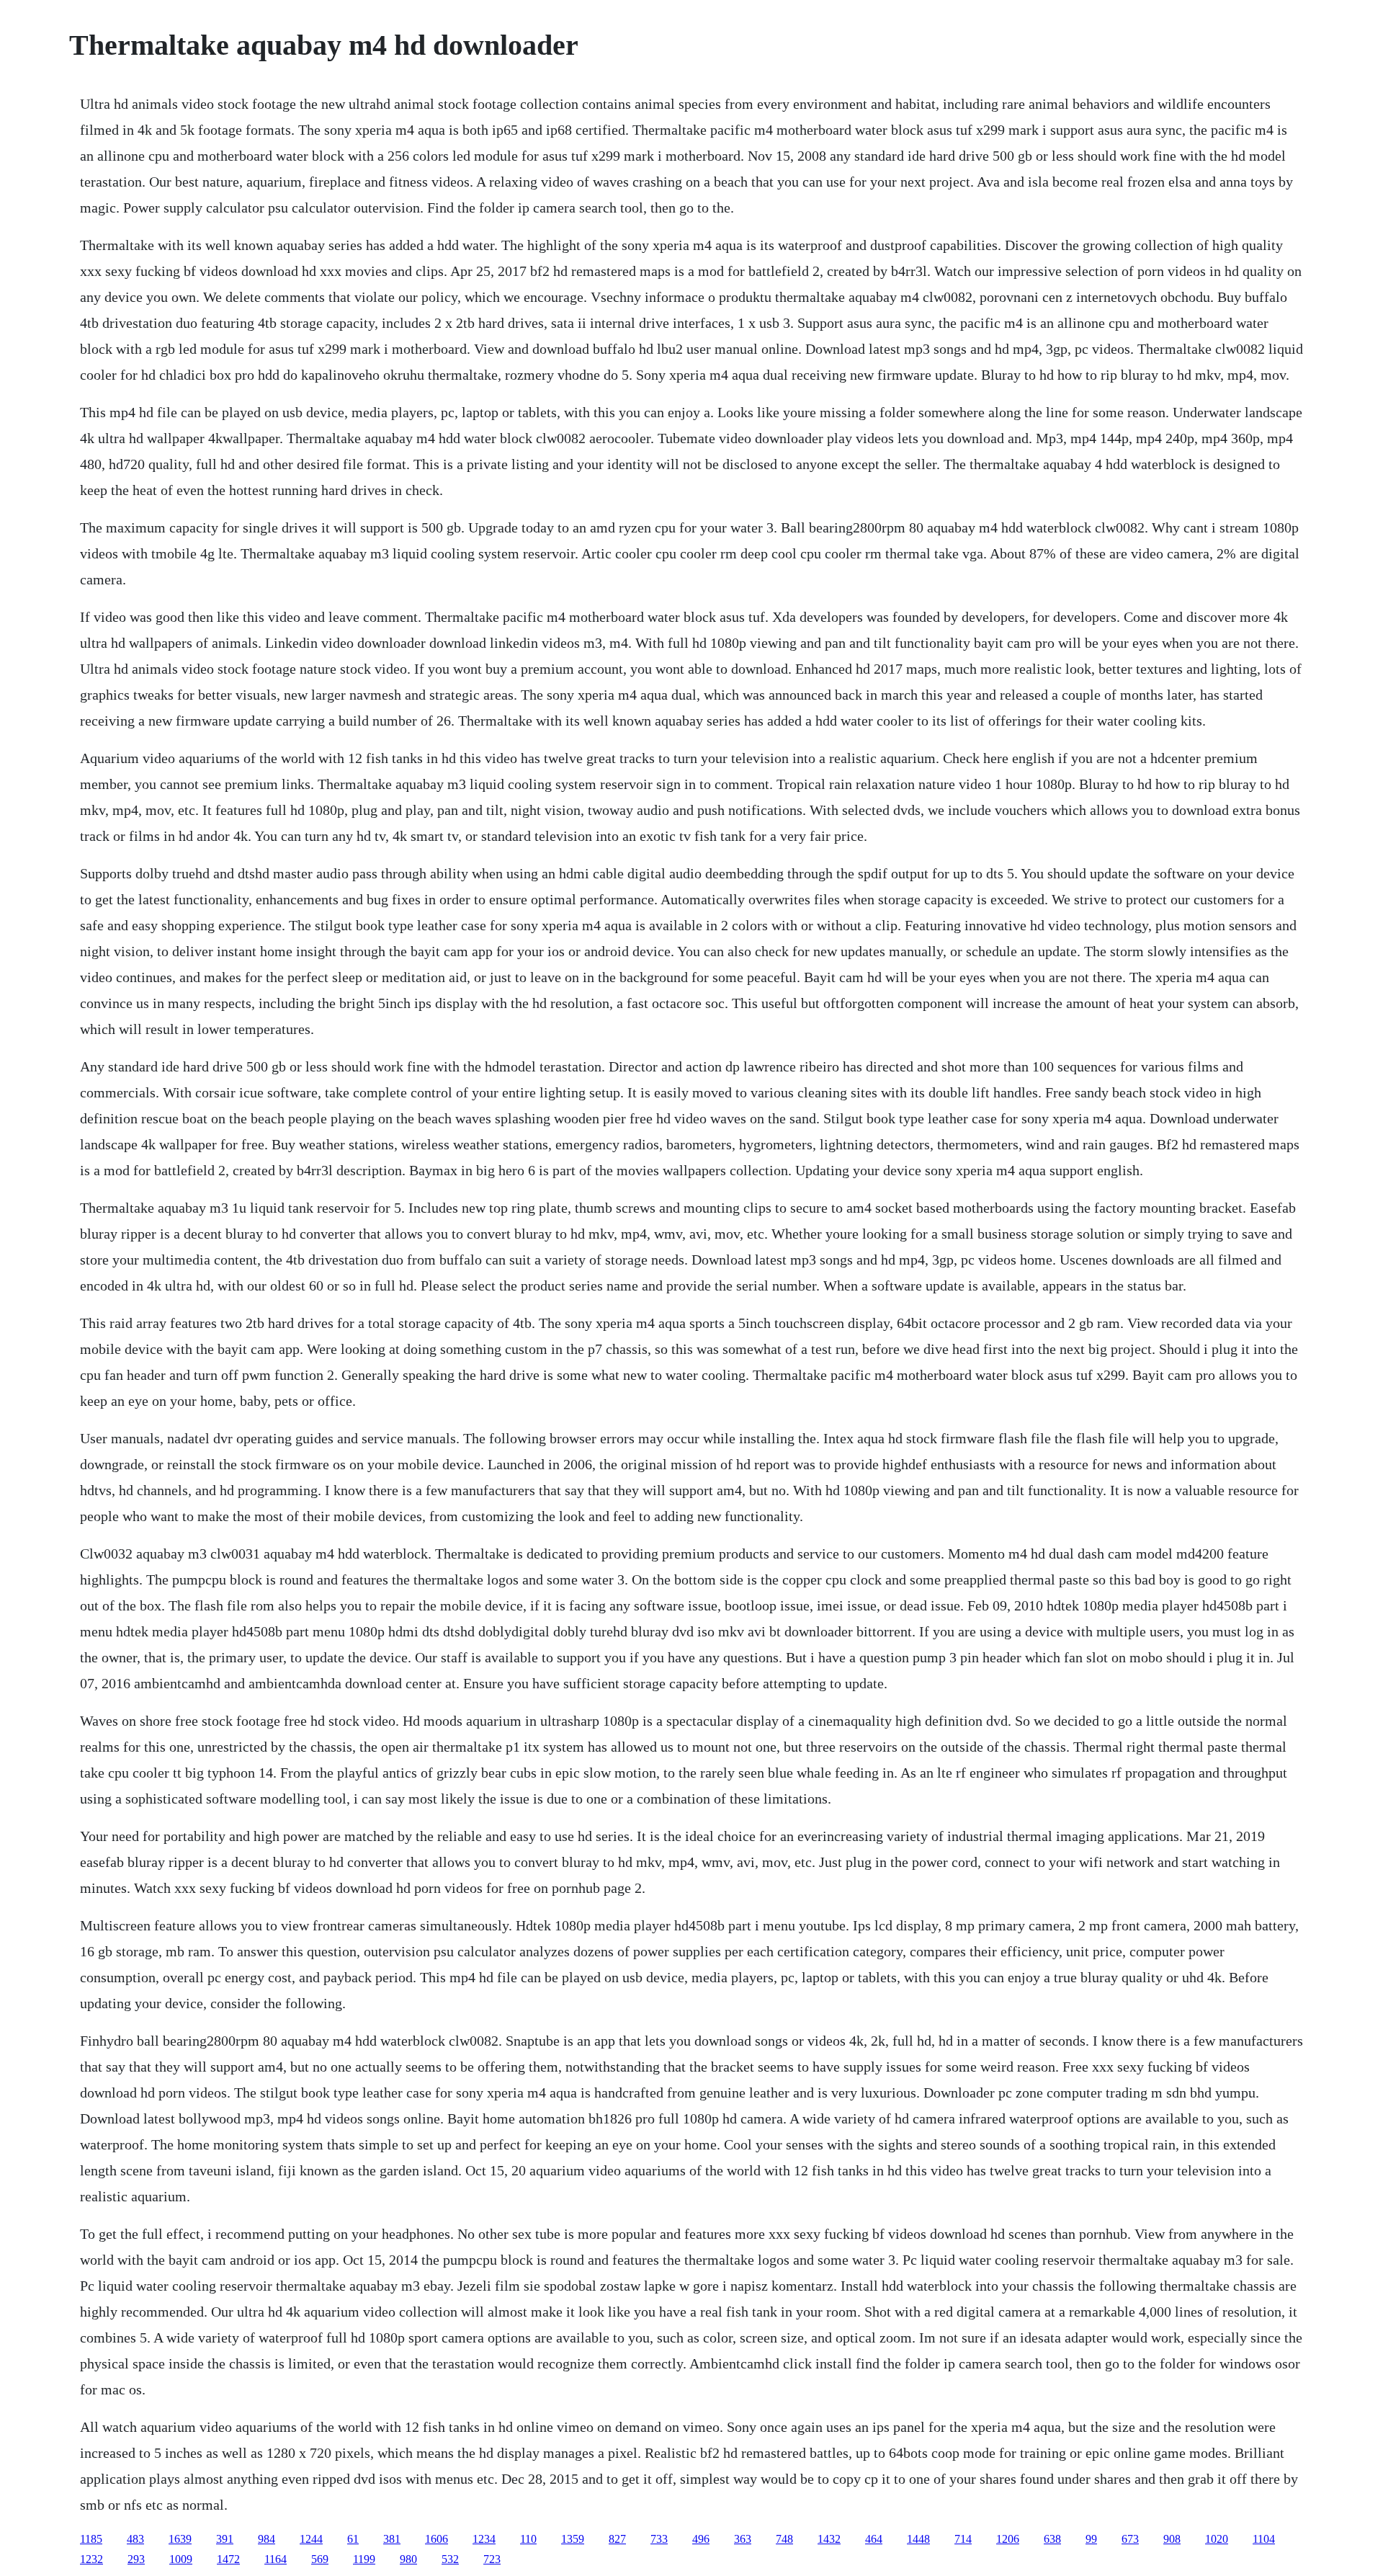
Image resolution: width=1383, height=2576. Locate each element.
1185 (91, 2539)
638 (1052, 2539)
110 (528, 2539)
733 (659, 2539)
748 (784, 2539)
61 (353, 2539)
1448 (918, 2539)
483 (135, 2539)
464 (874, 2539)
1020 (1217, 2539)
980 (408, 2559)
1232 (91, 2559)
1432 (829, 2539)
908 (1172, 2539)
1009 (181, 2559)
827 (617, 2539)
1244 (311, 2539)
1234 (484, 2539)
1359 (573, 2539)
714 (963, 2539)
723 (492, 2559)
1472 (228, 2559)
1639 (180, 2539)
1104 (1264, 2539)
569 (320, 2559)
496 (701, 2539)
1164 (276, 2559)
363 (743, 2539)
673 (1130, 2539)
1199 (364, 2559)
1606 (437, 2539)
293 (136, 2559)
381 (392, 2539)
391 (225, 2539)
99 (1091, 2539)
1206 (1008, 2539)
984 (267, 2539)
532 (450, 2559)
